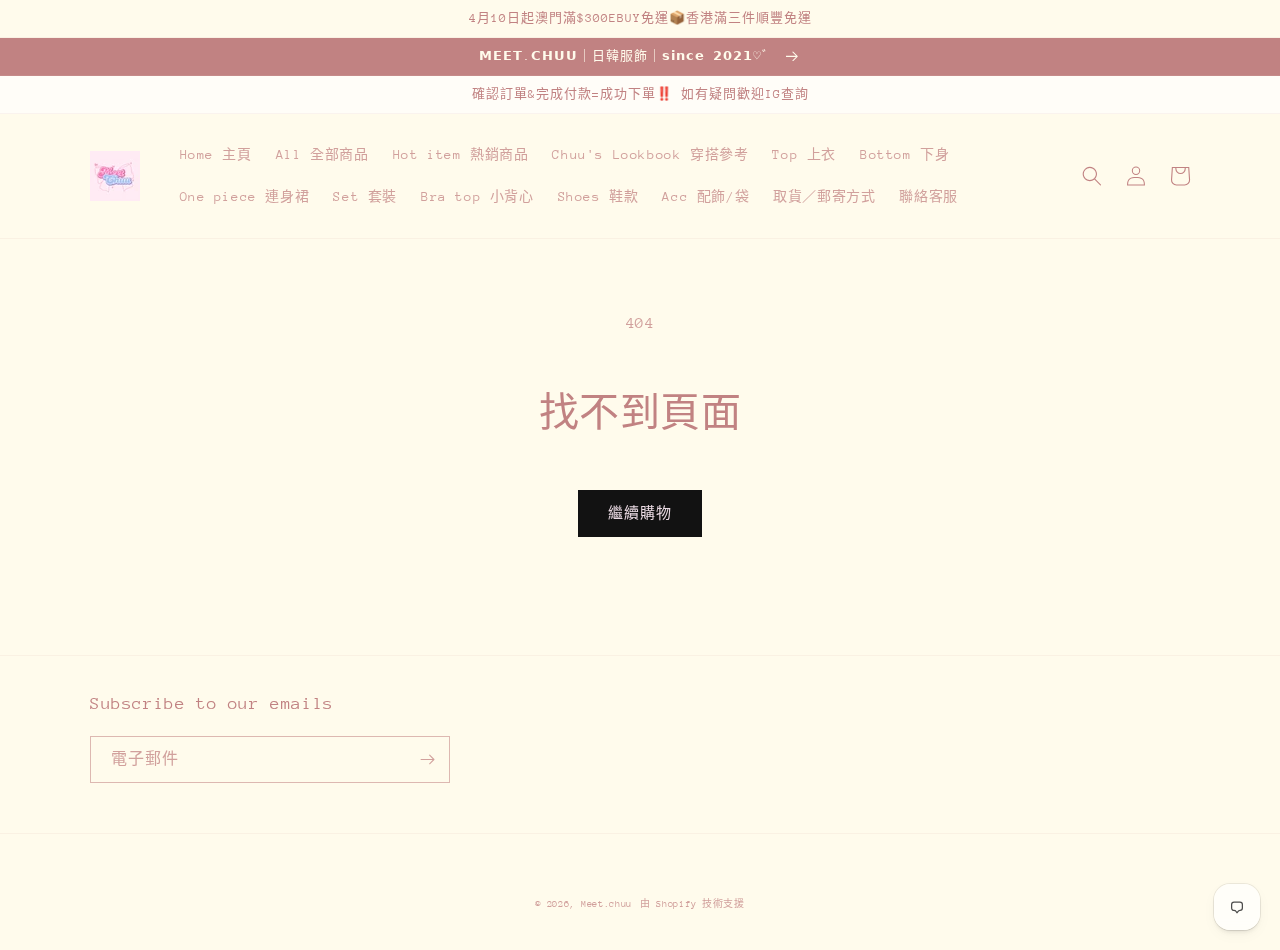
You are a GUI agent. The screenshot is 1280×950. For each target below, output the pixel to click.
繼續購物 (640, 513)
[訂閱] (427, 759)
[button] (1092, 176)
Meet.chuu (606, 903)
